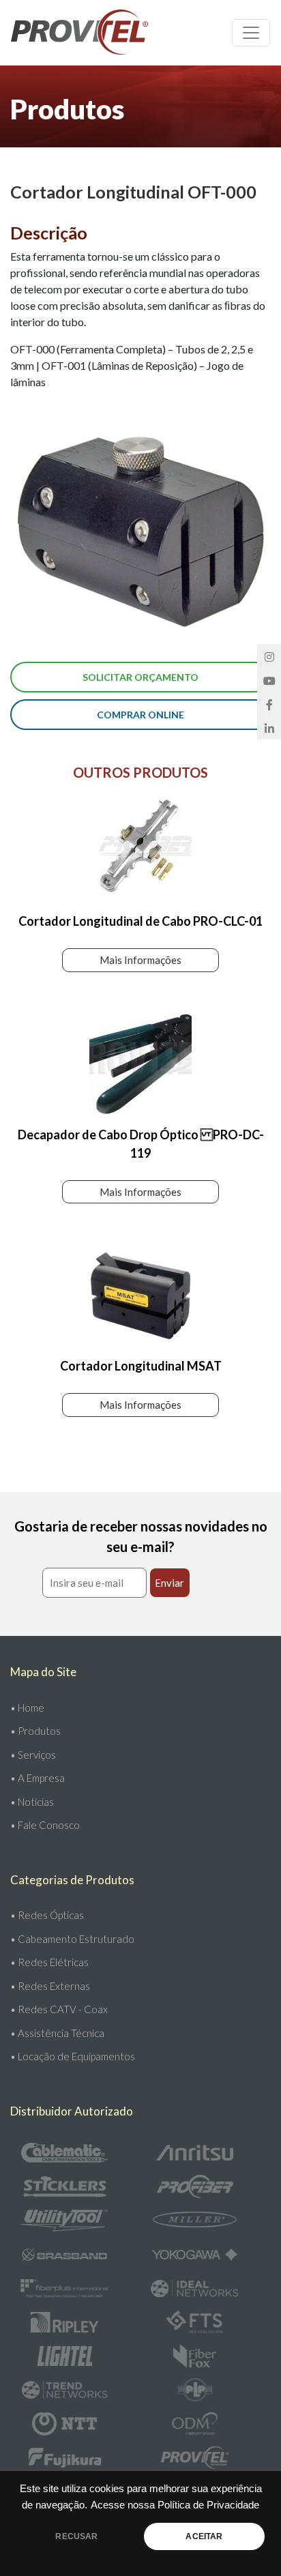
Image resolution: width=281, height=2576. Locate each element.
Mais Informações (140, 960)
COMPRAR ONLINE (140, 715)
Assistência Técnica (61, 2033)
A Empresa (41, 1778)
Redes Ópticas (51, 1915)
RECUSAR (76, 2536)
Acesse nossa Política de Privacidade (175, 2505)
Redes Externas (54, 1986)
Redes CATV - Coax (63, 2009)
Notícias (36, 1802)
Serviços (37, 1755)
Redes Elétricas (53, 1962)
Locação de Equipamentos (76, 2056)
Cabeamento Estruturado (76, 1939)
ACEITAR (204, 2536)
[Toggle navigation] (251, 33)
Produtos (39, 1731)
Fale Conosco (49, 1825)
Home (31, 1708)
